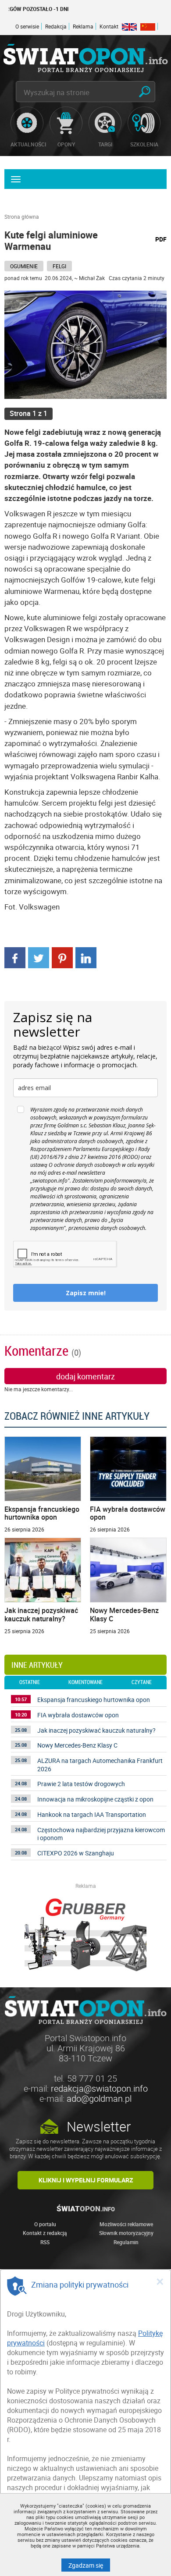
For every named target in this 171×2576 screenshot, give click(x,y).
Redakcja (56, 26)
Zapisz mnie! (86, 1293)
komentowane (85, 1682)
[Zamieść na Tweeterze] (39, 957)
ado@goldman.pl (99, 2098)
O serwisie (27, 26)
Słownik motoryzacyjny (126, 2233)
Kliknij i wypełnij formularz (86, 2180)
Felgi (59, 266)
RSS (45, 2242)
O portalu (45, 2224)
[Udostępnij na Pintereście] (62, 957)
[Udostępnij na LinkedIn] (86, 957)
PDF (161, 239)
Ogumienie (24, 266)
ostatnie (30, 1682)
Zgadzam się (89, 2565)
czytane (142, 1682)
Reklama (83, 26)
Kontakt (109, 26)
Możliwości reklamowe (126, 2224)
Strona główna (22, 217)
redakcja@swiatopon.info (99, 2088)
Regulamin (126, 2242)
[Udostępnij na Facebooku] (15, 957)
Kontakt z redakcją (45, 2233)
